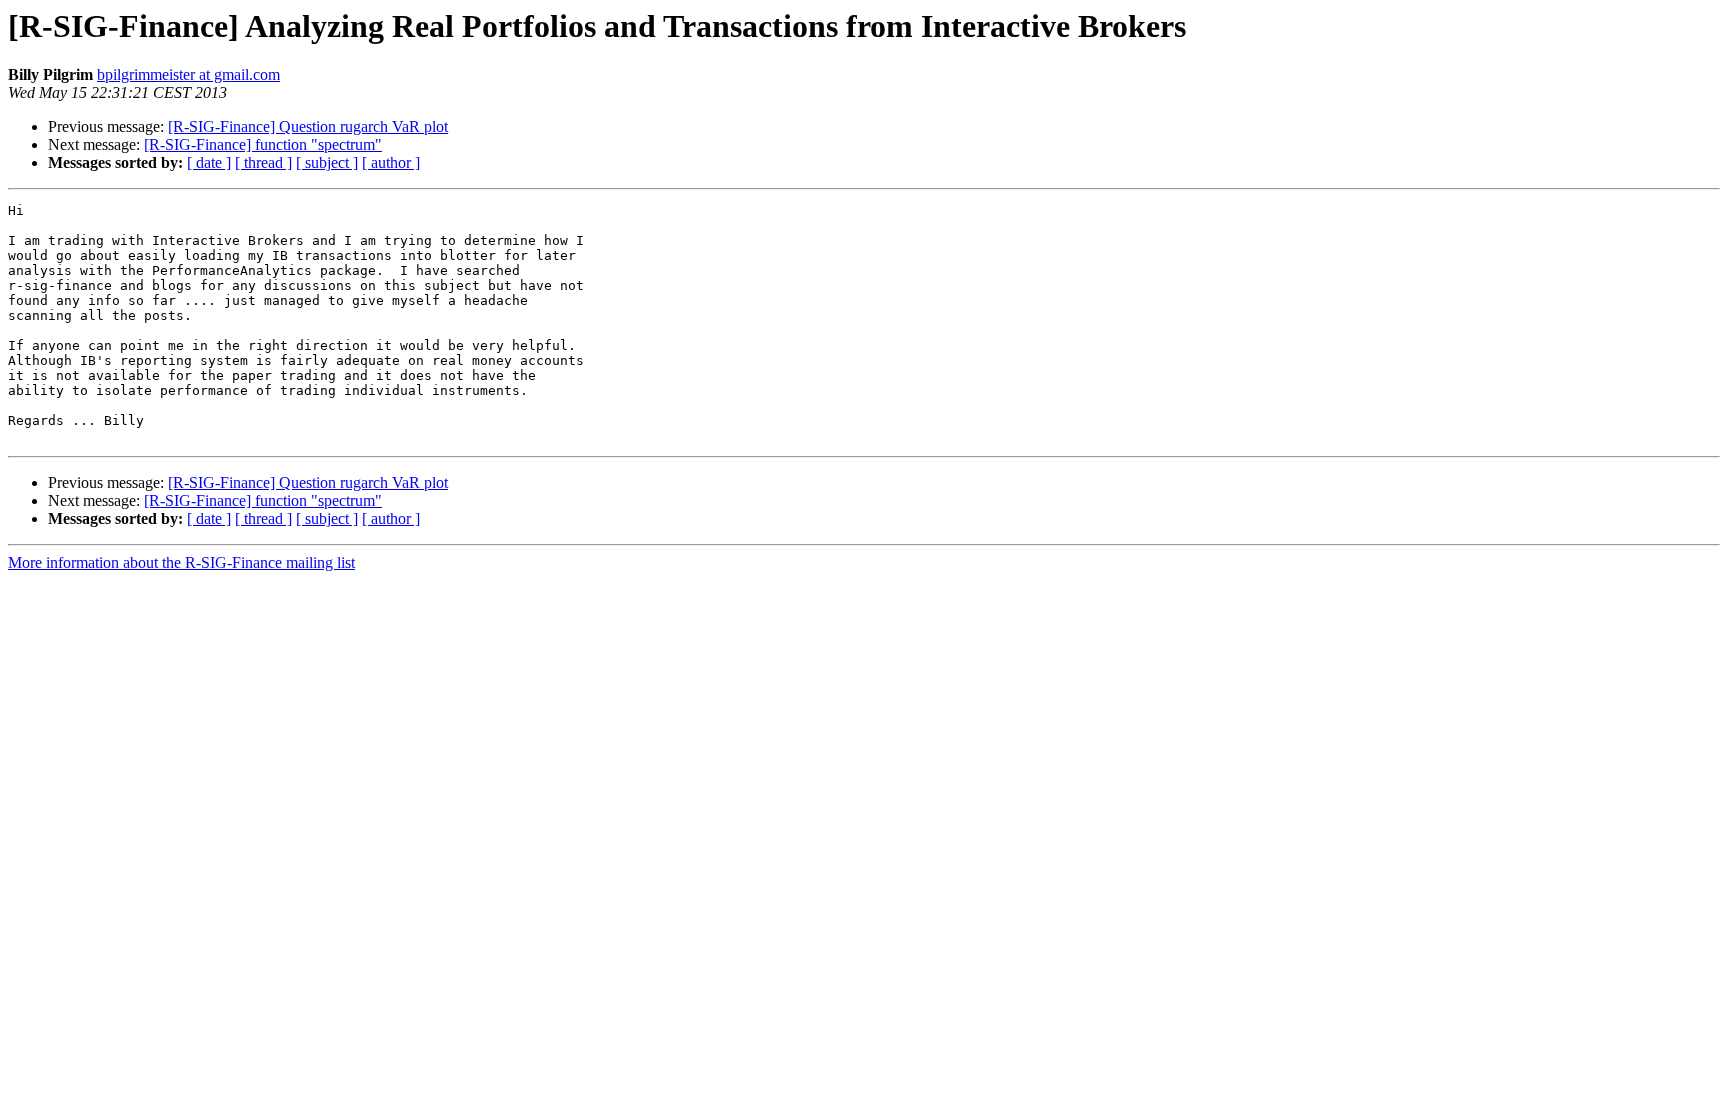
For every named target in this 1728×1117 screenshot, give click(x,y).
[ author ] (391, 162)
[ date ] (209, 162)
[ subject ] (327, 162)
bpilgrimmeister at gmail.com (188, 74)
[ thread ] (263, 162)
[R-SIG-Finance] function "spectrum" (263, 144)
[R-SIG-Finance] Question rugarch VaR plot (308, 126)
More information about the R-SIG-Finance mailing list (181, 562)
